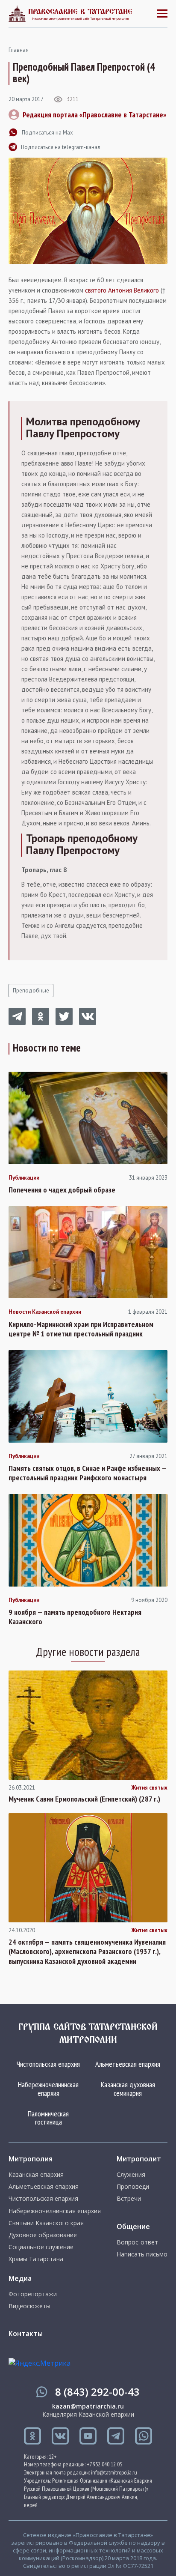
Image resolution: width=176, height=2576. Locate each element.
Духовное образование (43, 2235)
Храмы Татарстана (36, 2259)
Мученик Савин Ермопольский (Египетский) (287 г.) (84, 1799)
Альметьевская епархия (128, 2064)
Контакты (26, 2334)
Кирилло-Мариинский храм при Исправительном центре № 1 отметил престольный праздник (81, 1329)
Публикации (24, 1178)
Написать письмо (142, 2254)
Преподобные (31, 991)
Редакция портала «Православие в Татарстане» (94, 115)
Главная (19, 50)
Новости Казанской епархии (45, 1312)
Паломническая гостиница (48, 2118)
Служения (131, 2175)
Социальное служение (41, 2247)
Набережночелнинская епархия (48, 2089)
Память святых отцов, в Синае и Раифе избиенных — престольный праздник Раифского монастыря (88, 1473)
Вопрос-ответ (137, 2242)
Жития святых (149, 1788)
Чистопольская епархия (48, 2064)
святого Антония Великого (122, 290)
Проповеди (133, 2187)
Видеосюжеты (29, 2306)
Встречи (129, 2199)
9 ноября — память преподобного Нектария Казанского (75, 1617)
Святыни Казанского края (46, 2223)
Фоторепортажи (33, 2294)
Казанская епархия (36, 2175)
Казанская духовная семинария (128, 2089)
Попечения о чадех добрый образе (62, 1190)
